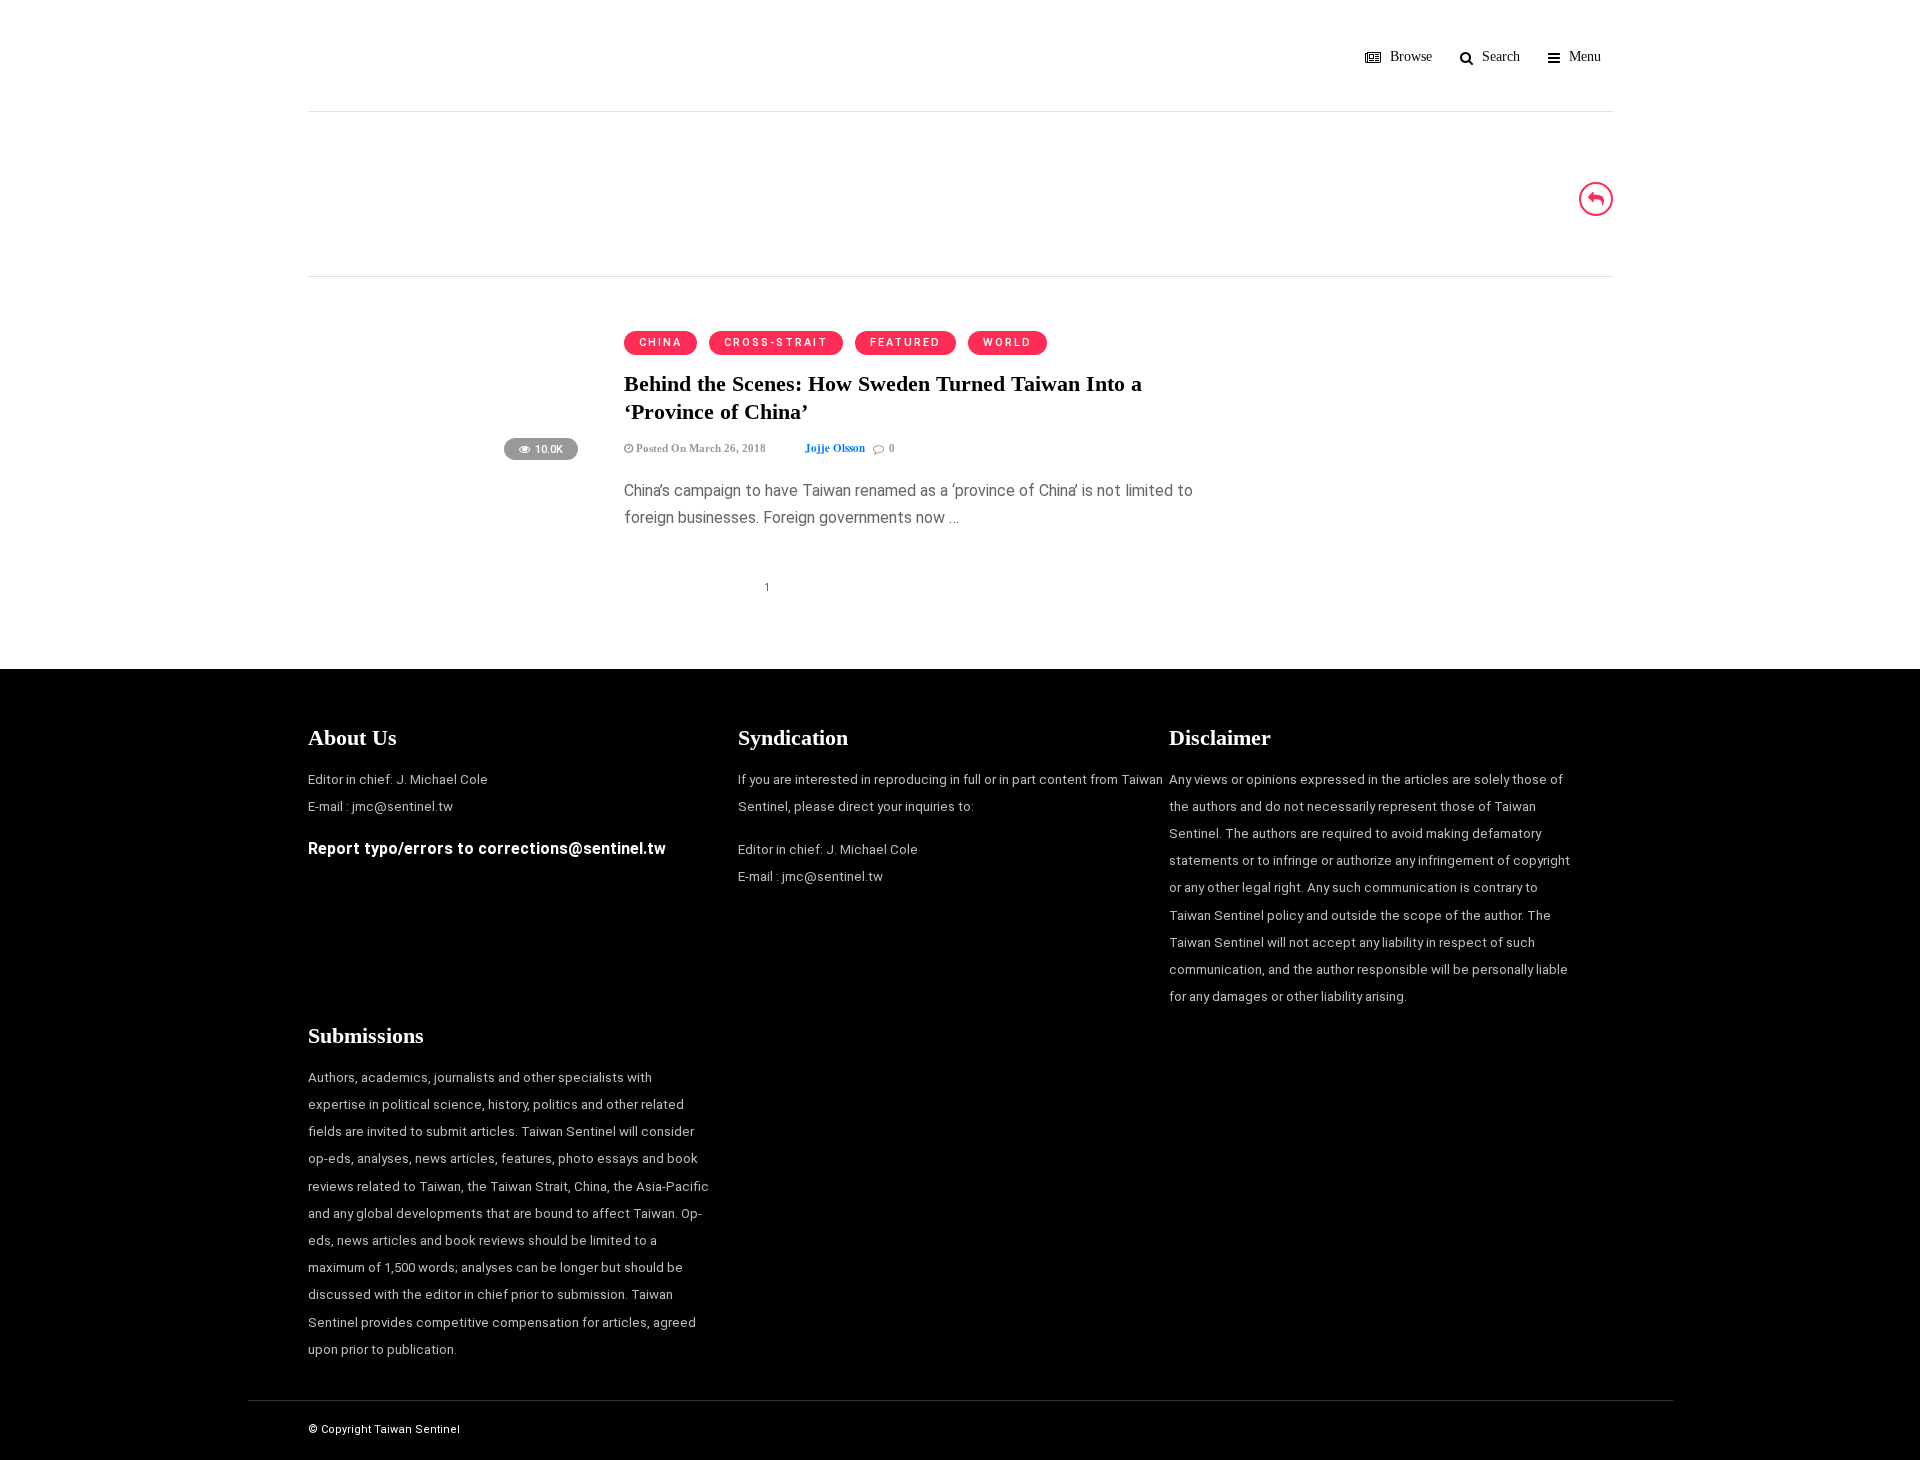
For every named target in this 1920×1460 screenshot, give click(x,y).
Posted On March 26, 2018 (699, 448)
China (660, 342)
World (1007, 342)
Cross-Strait (776, 342)
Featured (905, 342)
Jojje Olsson (835, 448)
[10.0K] (449, 469)
